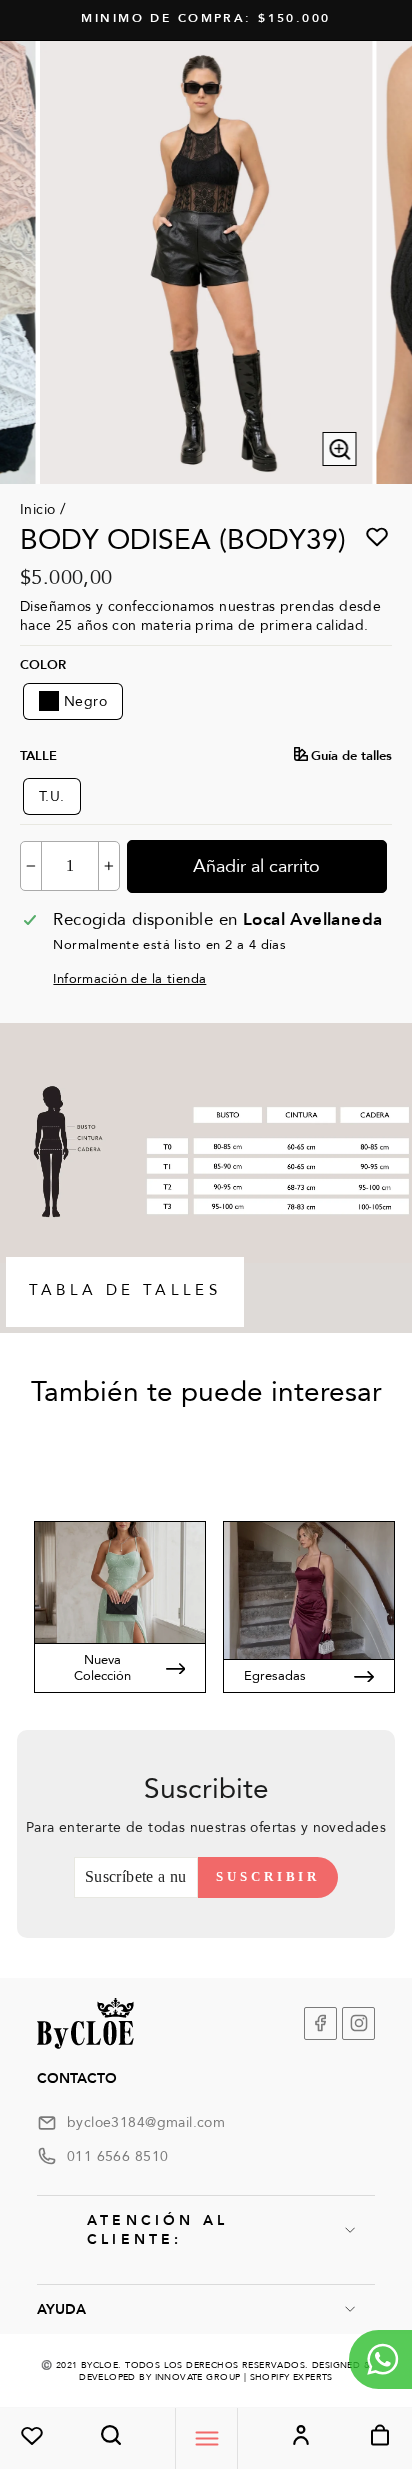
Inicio (37, 509)
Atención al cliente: (157, 2230)
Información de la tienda (129, 979)
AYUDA (61, 2309)
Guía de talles (351, 756)
